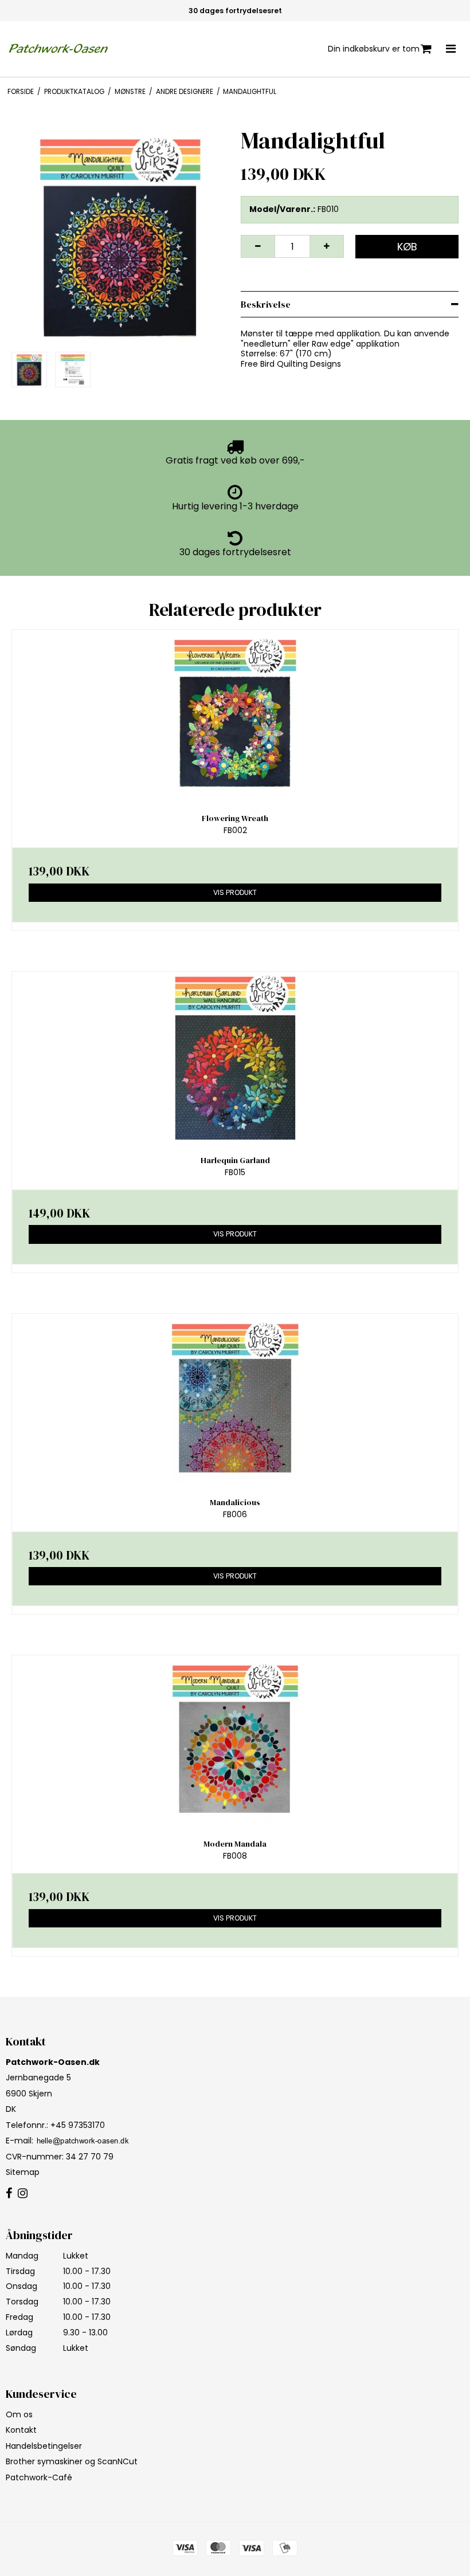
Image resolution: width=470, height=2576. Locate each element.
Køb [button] (407, 247)
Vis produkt (235, 892)
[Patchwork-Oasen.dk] (60, 49)
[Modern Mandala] (235, 1739)
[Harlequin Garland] (235, 1056)
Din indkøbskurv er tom (374, 49)
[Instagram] (23, 2194)
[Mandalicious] (235, 1398)
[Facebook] (9, 2194)
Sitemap (23, 2172)
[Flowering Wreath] (235, 714)
